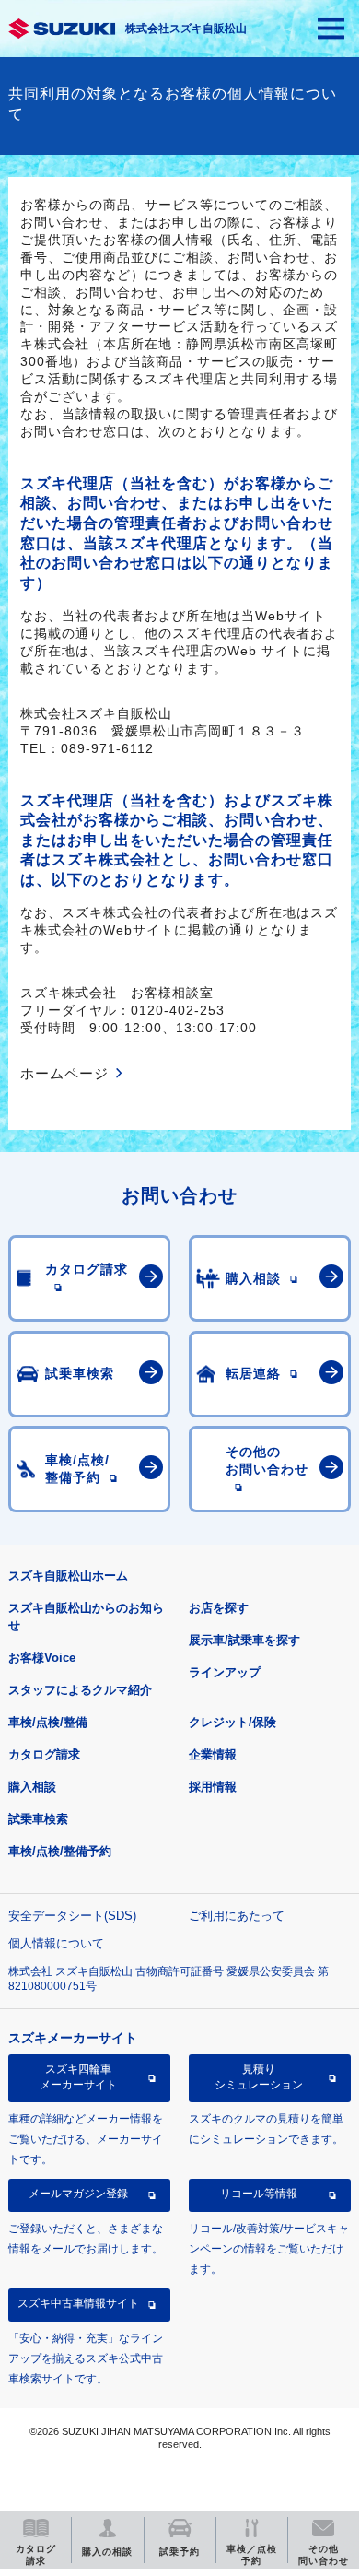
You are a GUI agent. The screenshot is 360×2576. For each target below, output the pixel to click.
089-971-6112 (107, 748)
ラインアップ (225, 1672)
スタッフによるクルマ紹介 (80, 1690)
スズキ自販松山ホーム (68, 1576)
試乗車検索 (38, 1819)
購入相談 (32, 1787)
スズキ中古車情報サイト (78, 2303)
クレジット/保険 (232, 1722)
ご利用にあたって (237, 1916)
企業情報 (213, 1754)
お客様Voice (42, 1658)
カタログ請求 (44, 1754)
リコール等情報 (259, 2194)
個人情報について (56, 1943)
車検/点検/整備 (48, 1722)
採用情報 (213, 1787)
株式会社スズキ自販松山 (186, 29)
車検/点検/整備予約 (60, 1851)
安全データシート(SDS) (72, 1916)
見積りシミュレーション (259, 2076)
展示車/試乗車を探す (244, 1640)
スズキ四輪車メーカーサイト (78, 2076)
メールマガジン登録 (78, 2194)
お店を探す (219, 1608)
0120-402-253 (178, 1010)
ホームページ (64, 1073)
